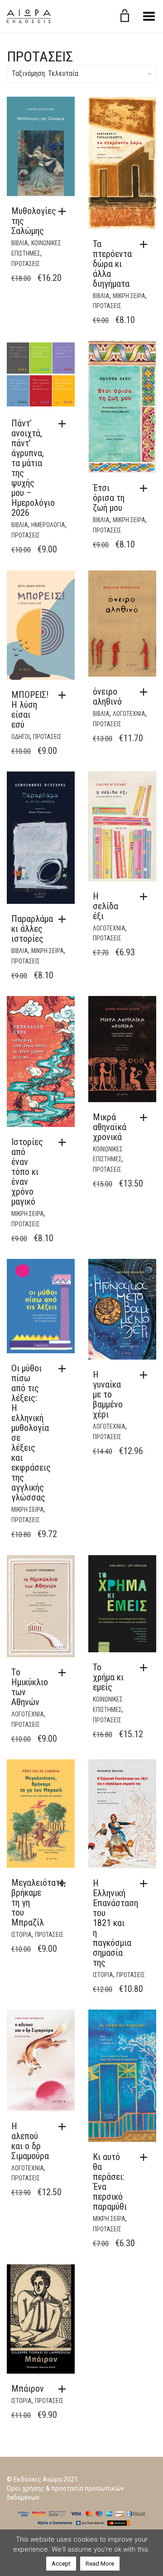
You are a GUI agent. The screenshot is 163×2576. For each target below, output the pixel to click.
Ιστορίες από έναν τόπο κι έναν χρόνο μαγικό (27, 1172)
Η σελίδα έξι (105, 906)
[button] (64, 211)
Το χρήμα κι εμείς (108, 1677)
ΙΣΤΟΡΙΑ (22, 1935)
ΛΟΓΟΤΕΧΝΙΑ (129, 714)
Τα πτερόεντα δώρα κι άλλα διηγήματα (112, 264)
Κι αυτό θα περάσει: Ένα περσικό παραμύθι (110, 2182)
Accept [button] (61, 2564)
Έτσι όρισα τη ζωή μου (109, 498)
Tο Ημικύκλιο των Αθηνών (30, 1687)
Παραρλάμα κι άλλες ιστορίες (32, 929)
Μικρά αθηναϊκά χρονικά (110, 1127)
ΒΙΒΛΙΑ (20, 243)
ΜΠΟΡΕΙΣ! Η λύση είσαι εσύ (30, 710)
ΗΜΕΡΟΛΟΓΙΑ (48, 525)
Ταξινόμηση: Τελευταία (45, 73)
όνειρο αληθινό (107, 697)
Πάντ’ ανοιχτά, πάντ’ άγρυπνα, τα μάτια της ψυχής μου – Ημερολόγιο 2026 (33, 468)
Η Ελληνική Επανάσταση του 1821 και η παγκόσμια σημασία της (115, 1923)
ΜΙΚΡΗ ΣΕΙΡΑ (129, 296)
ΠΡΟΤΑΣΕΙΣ (26, 264)
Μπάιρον (28, 2389)
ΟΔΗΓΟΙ (21, 737)
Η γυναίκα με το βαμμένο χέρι (108, 1394)
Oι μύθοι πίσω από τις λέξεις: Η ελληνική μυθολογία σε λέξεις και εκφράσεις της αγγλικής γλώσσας (31, 1433)
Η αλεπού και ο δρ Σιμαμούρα (30, 2141)
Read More (100, 2564)
